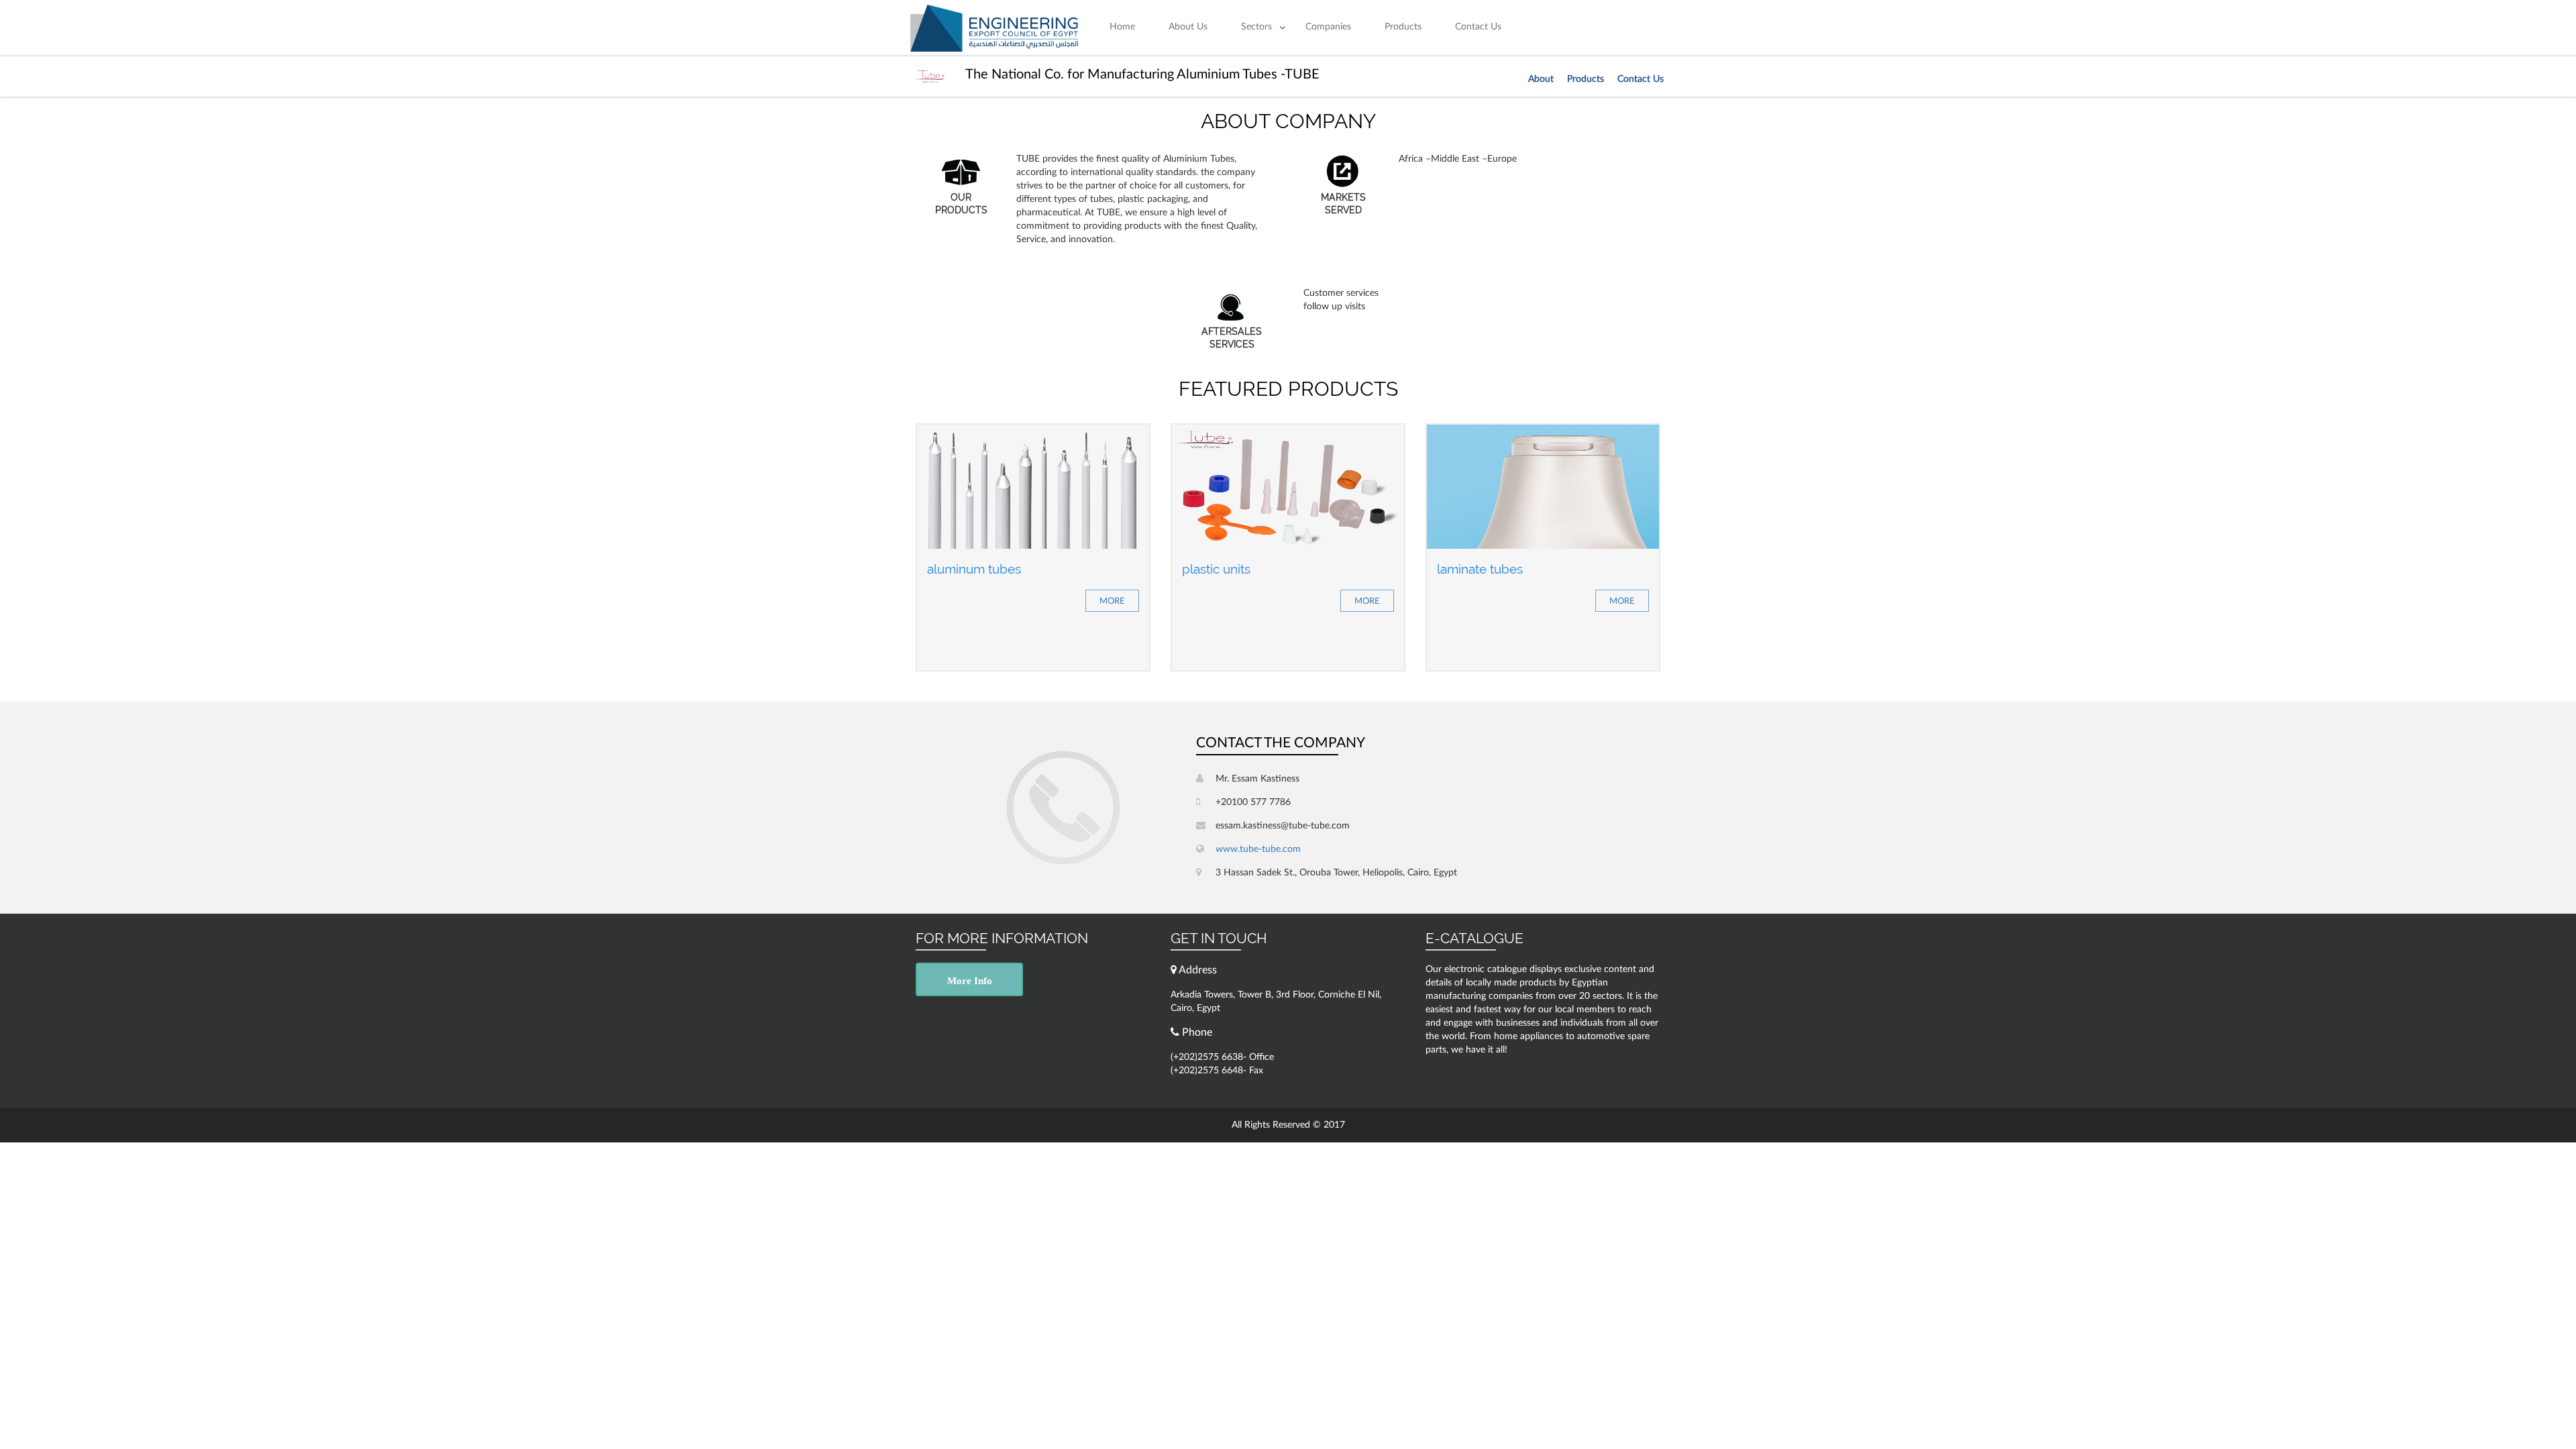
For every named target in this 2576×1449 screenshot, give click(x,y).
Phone (1196, 1032)
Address (1197, 970)
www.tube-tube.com (1257, 849)
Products (1403, 27)
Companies (1328, 27)
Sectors (1256, 27)
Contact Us (1478, 27)
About (1541, 79)
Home (1122, 27)
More (1112, 601)
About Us (1188, 27)
